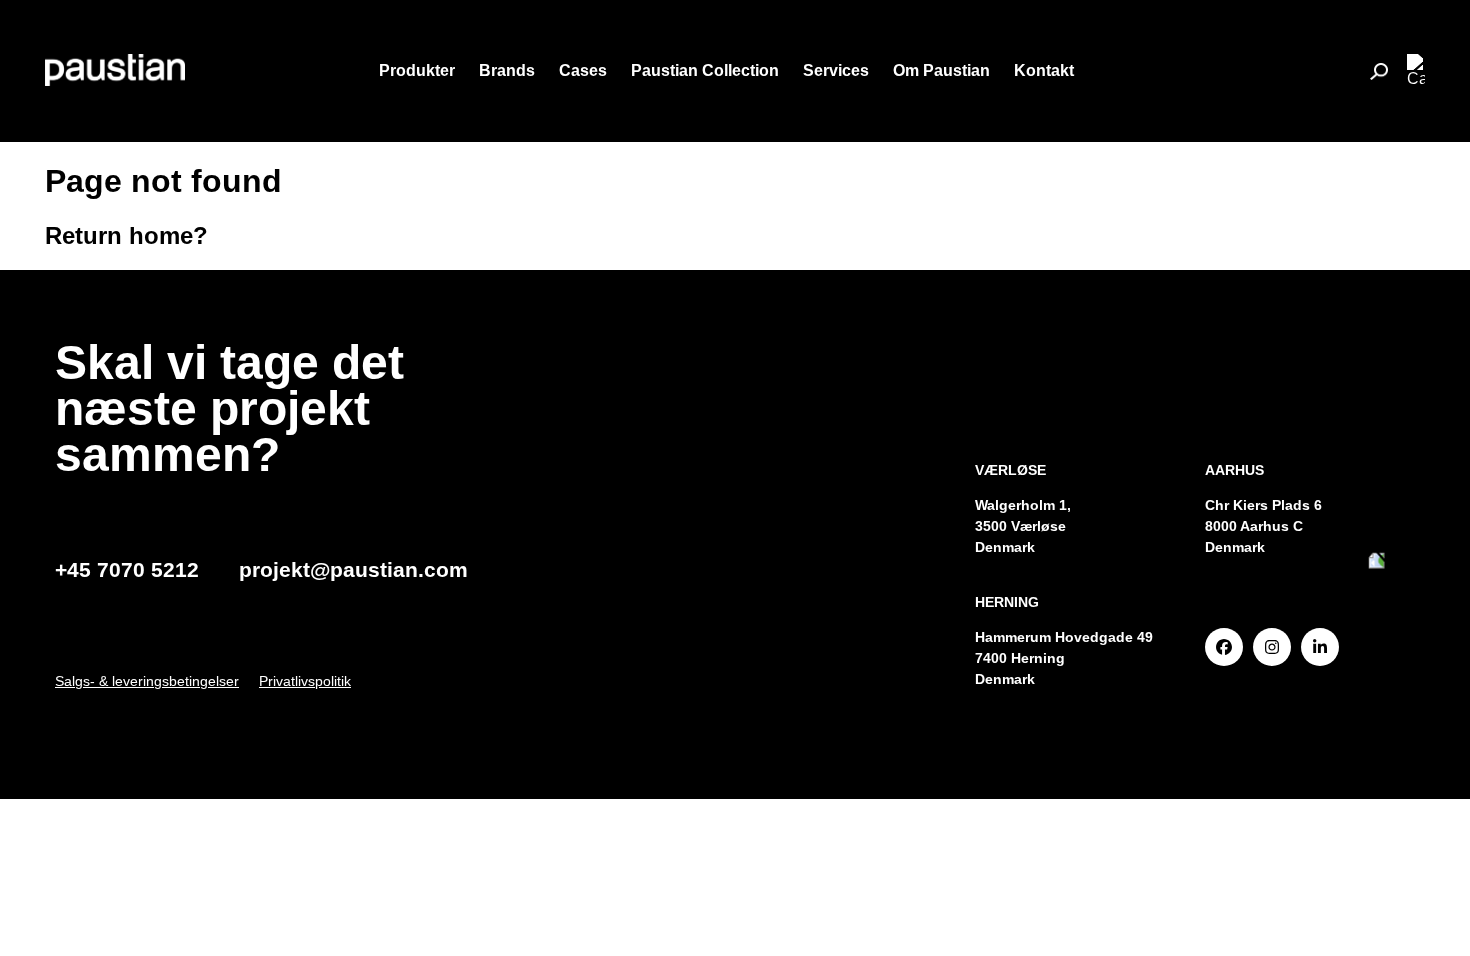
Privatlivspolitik (305, 681)
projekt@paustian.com (353, 569)
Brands (507, 70)
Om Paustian (941, 70)
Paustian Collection (705, 70)
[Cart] (1416, 71)
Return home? (126, 235)
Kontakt (1044, 70)
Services (836, 70)
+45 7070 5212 (127, 569)
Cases (583, 70)
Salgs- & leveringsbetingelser (147, 681)
